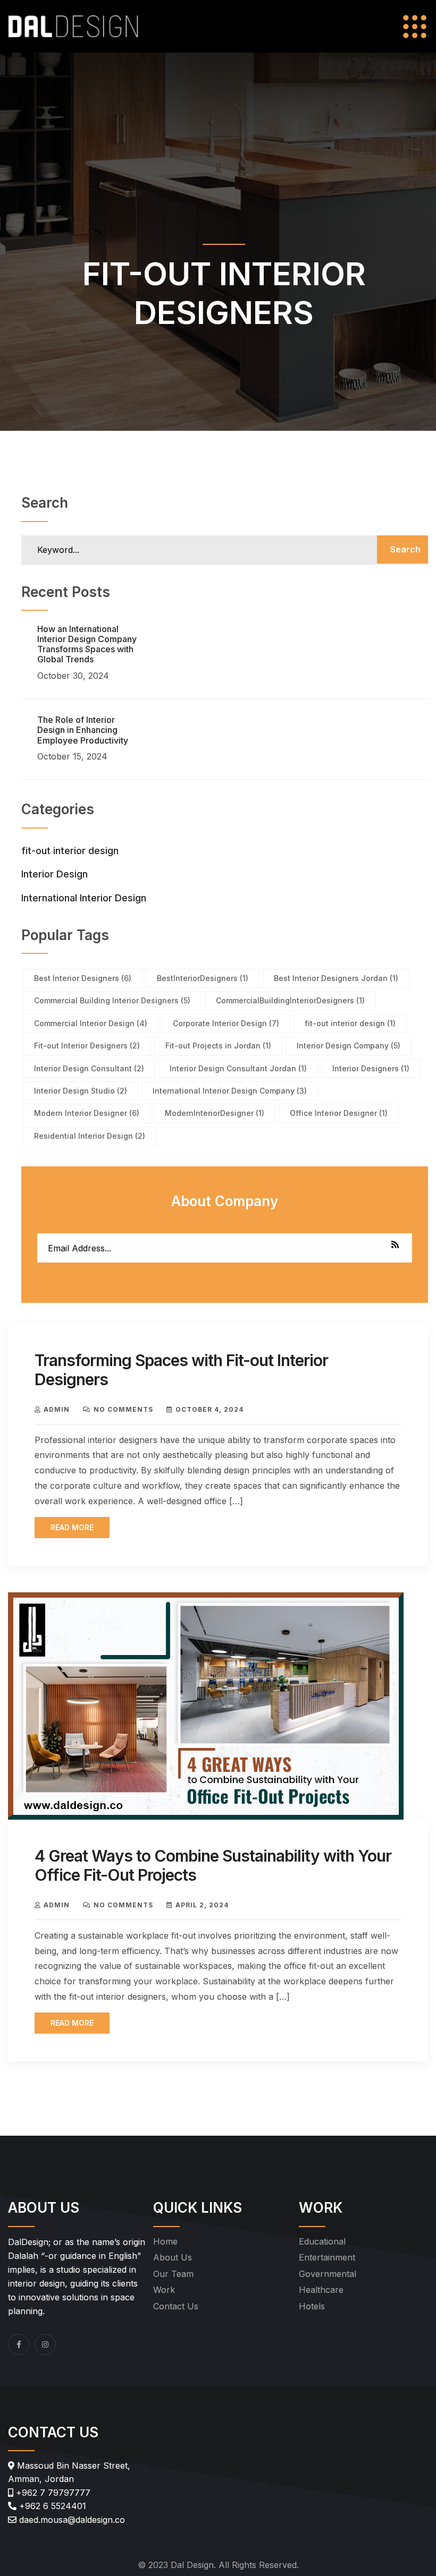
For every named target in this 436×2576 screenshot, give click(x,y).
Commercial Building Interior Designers (112, 1000)
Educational (322, 2241)
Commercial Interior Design (91, 1023)
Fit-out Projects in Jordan (218, 1046)
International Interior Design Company (230, 1091)
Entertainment (327, 2257)
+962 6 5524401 (51, 2506)
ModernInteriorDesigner (215, 1113)
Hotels (312, 2306)
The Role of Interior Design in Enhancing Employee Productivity (83, 730)
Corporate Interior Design (226, 1023)
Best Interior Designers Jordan (336, 978)
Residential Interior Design (90, 1136)
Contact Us (176, 2306)
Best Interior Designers (83, 978)
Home (165, 2241)
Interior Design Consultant (89, 1068)
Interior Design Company (349, 1046)
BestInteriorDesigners (203, 978)
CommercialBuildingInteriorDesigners (290, 1000)
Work (164, 2290)
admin (57, 1409)
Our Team (173, 2274)
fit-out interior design (70, 851)
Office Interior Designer (339, 1113)
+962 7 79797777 (52, 2493)
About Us (173, 2257)
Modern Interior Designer (87, 1113)
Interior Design (54, 874)
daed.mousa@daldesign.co (71, 2520)
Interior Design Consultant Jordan (238, 1068)
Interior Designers (371, 1068)
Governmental (328, 2274)
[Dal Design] (73, 25)
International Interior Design (84, 898)
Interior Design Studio (81, 1091)
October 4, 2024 (209, 1409)
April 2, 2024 (202, 1905)
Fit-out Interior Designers (87, 1046)
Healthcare (321, 2290)
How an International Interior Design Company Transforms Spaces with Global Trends (87, 644)
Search (405, 549)
